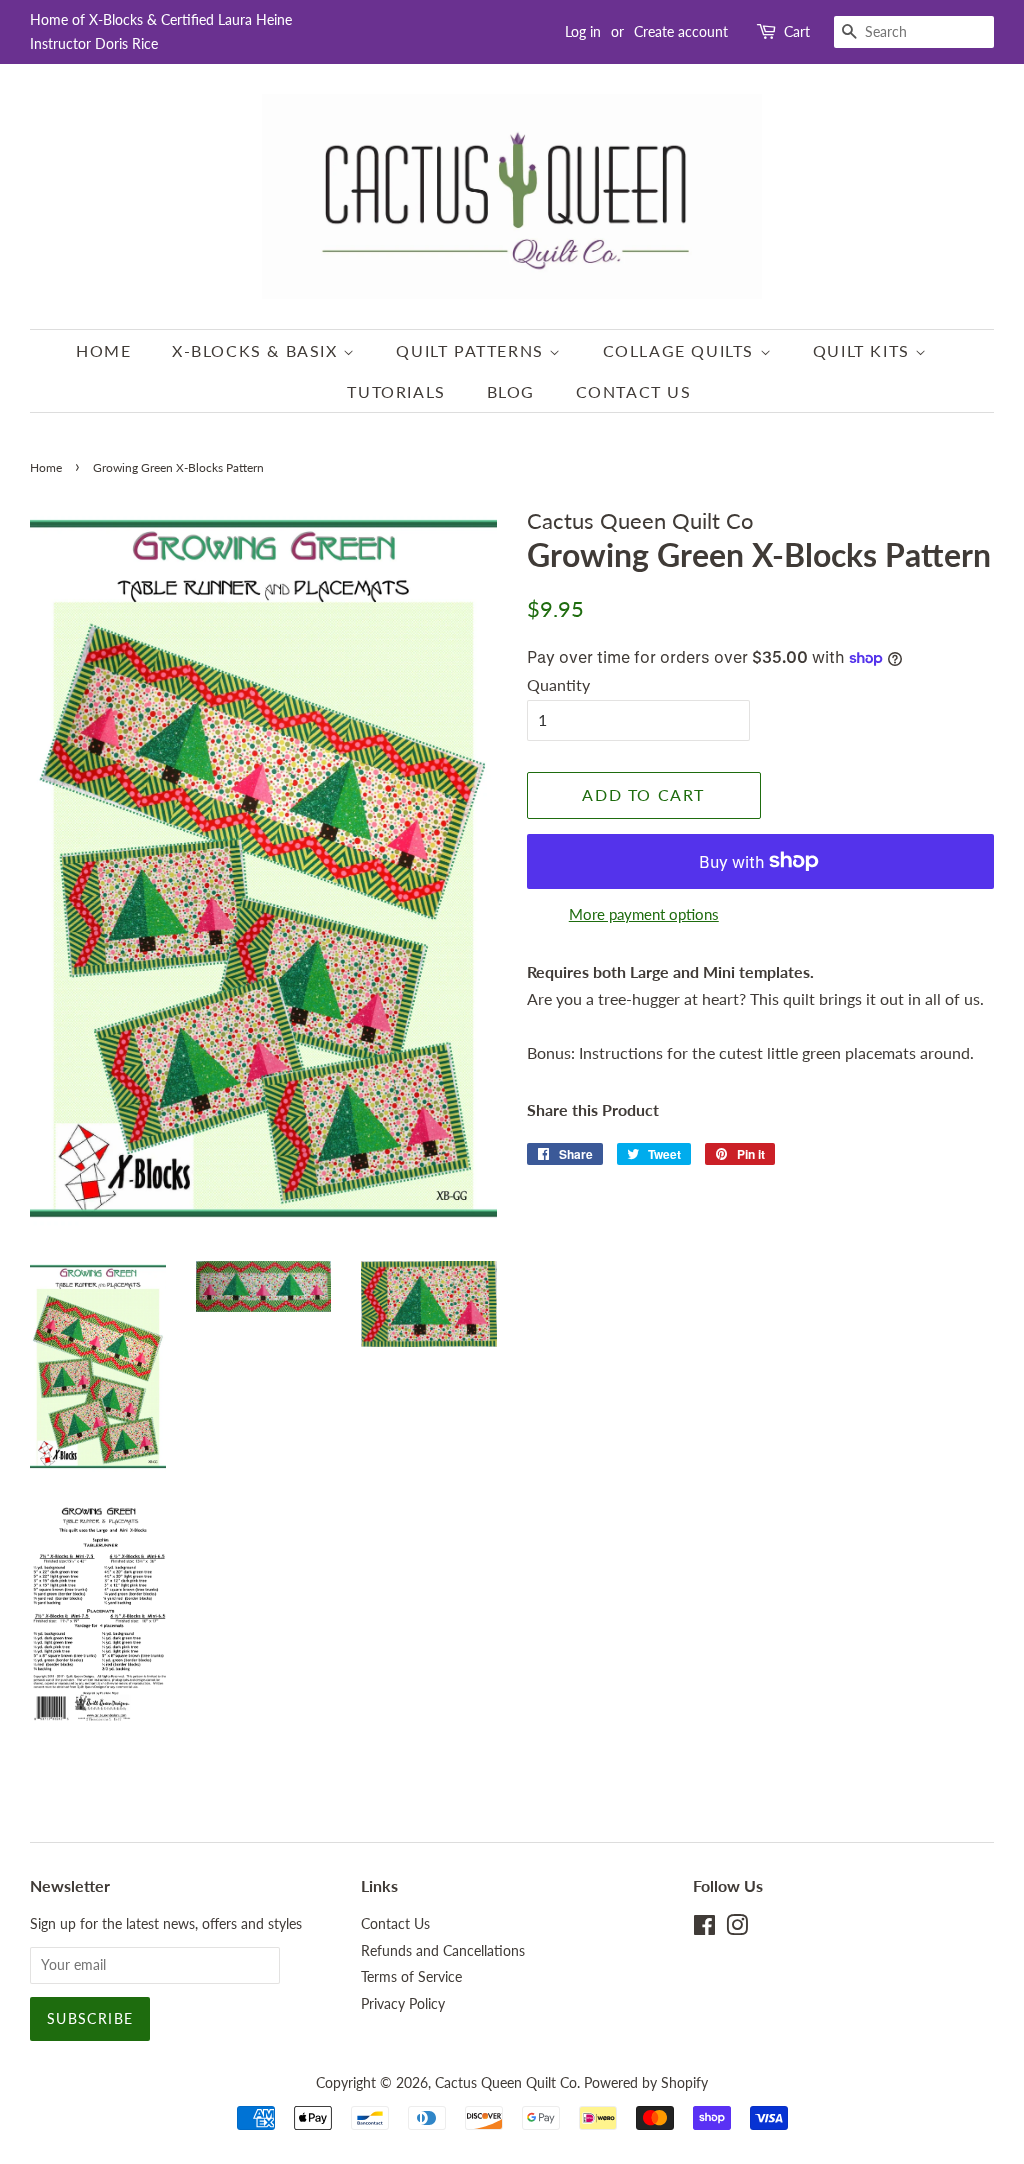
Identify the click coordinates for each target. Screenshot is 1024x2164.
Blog (511, 391)
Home (103, 350)
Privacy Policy (403, 2004)
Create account (681, 31)
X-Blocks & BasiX (257, 350)
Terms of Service (411, 1977)
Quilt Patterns (472, 350)
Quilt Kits (864, 350)
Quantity (558, 684)
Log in (583, 31)
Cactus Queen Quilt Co (506, 2083)
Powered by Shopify (646, 2083)
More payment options (644, 914)
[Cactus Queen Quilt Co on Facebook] (704, 1929)
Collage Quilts (681, 350)
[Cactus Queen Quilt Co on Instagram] (737, 1929)
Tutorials (396, 391)
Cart (797, 31)
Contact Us (634, 391)
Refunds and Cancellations (443, 1951)
